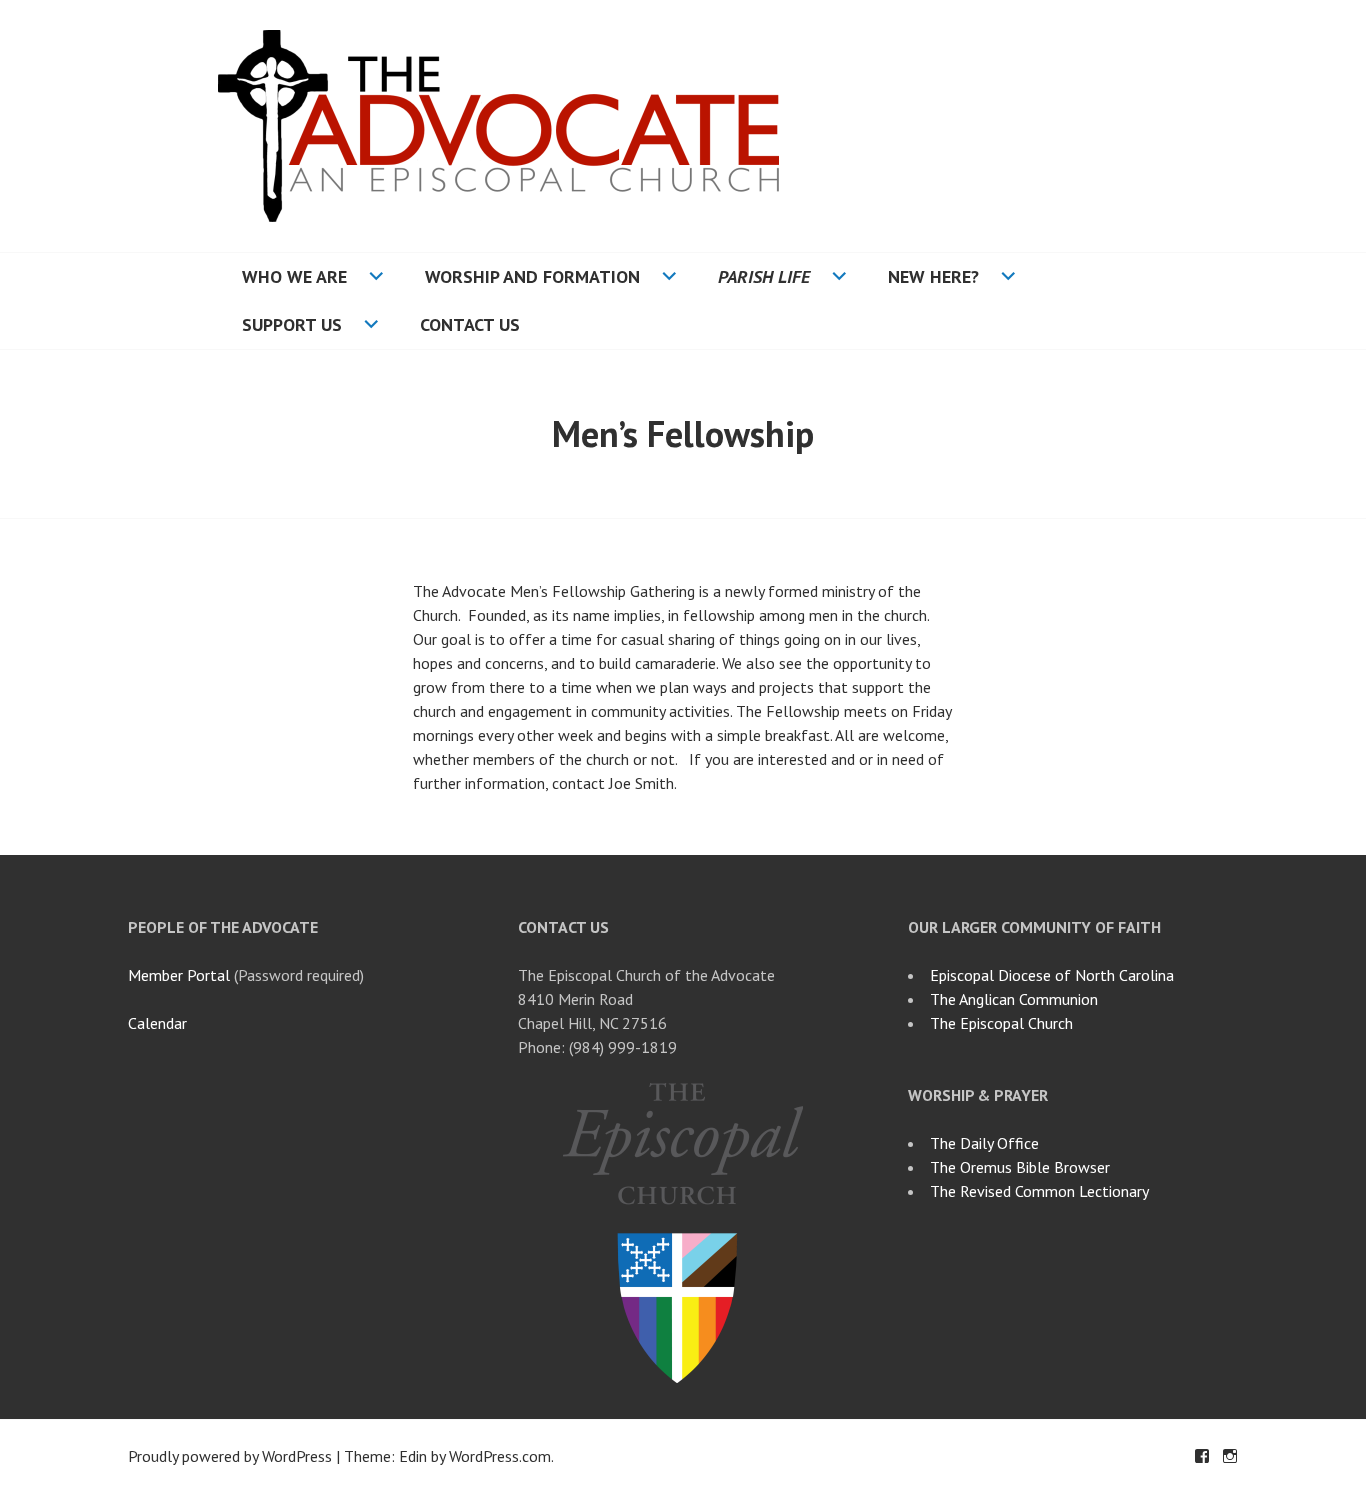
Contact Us (470, 324)
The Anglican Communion (1014, 999)
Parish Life (764, 276)
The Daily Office (984, 1143)
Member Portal (179, 975)
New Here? (933, 276)
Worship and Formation (532, 276)
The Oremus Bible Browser (1020, 1167)
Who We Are (294, 276)
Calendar (157, 1023)
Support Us (292, 324)
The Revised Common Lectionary (1039, 1191)
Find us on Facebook (1202, 1456)
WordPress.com (500, 1456)
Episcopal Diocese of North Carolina (1052, 975)
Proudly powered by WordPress (230, 1456)
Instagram (1230, 1456)
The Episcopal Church (1001, 1023)
